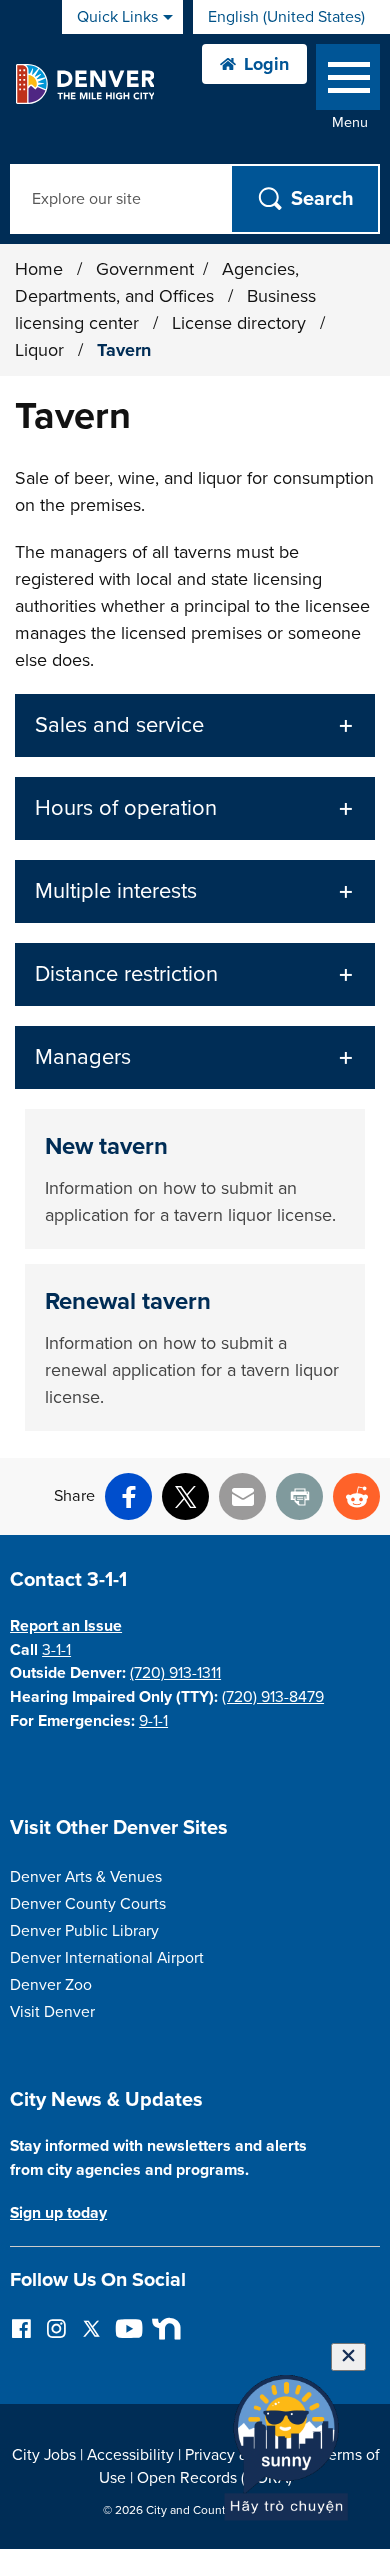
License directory (241, 323)
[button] (195, 725)
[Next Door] (161, 2327)
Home (39, 269)
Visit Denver (52, 2012)
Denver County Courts (88, 1904)
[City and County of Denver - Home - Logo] (84, 84)
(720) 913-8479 (273, 1697)
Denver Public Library (84, 1931)
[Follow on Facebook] (21, 2327)
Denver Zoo (51, 1985)
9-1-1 (153, 1721)
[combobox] (291, 17)
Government (145, 269)
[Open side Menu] (348, 81)
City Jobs (44, 2455)
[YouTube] (126, 2327)
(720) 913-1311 (175, 1673)
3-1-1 (56, 1650)
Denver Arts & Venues (86, 1877)
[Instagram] (56, 2327)
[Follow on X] (91, 2327)
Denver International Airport (107, 1958)
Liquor (42, 350)
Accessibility (130, 2455)
